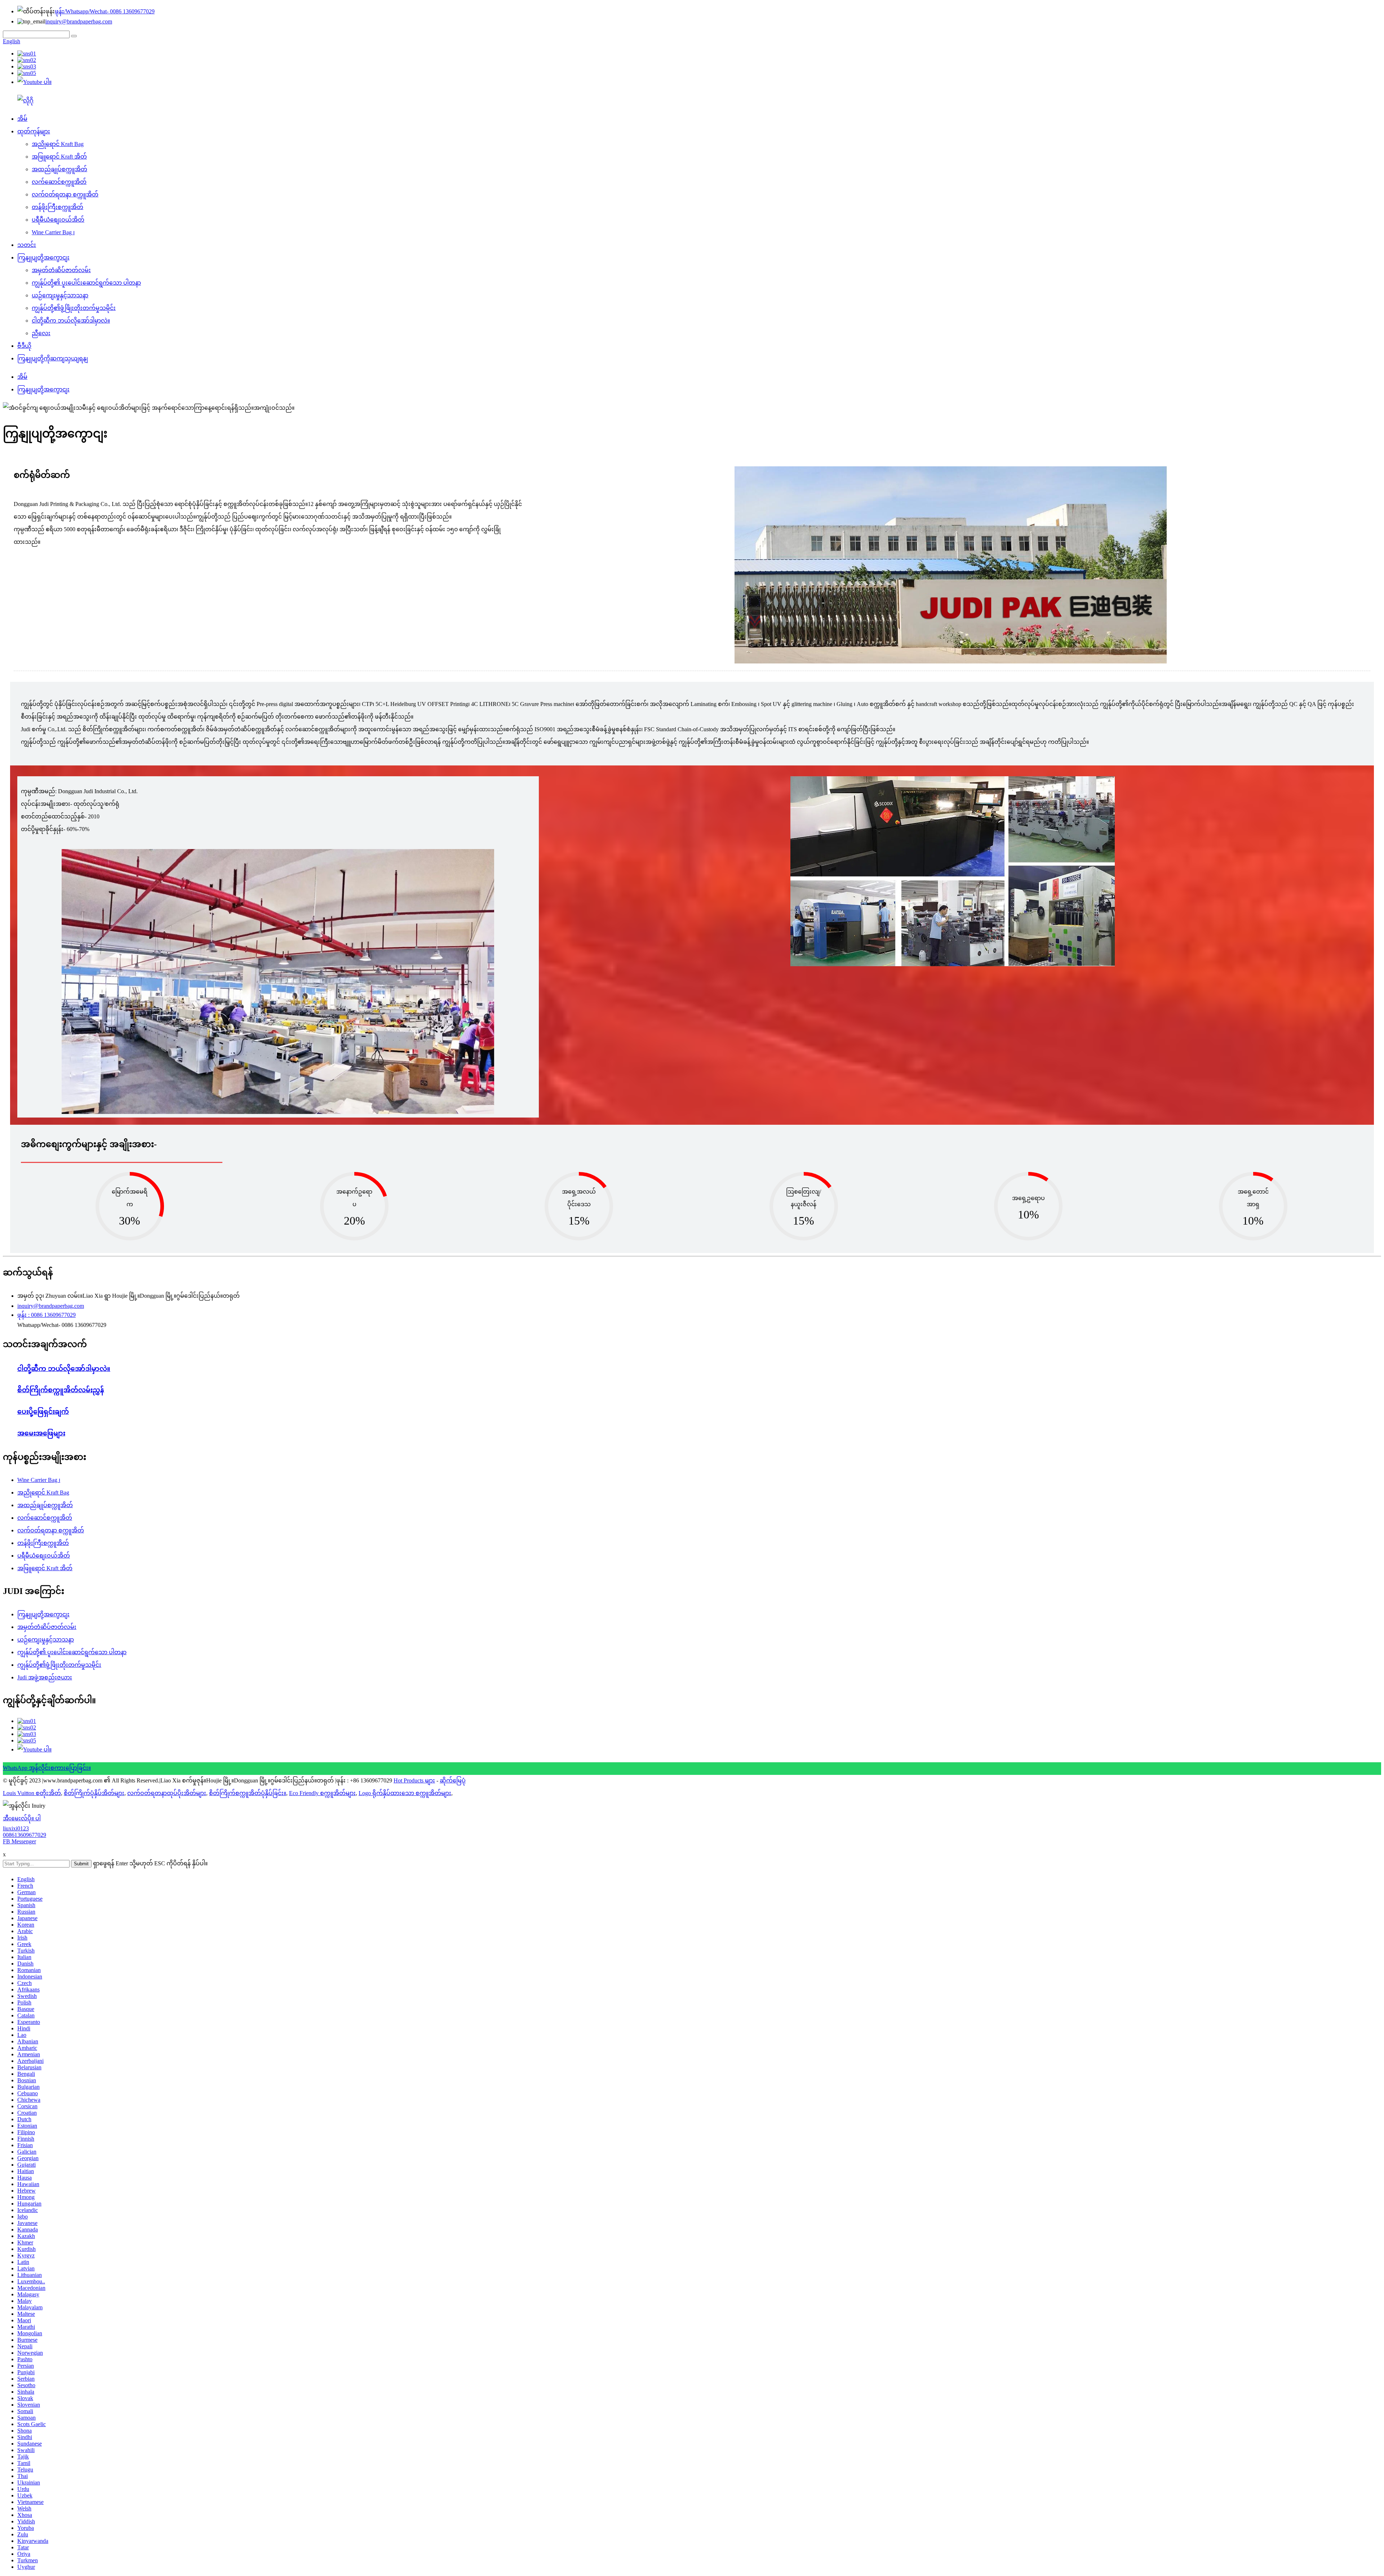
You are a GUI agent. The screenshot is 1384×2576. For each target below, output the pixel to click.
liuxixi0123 (16, 1828)
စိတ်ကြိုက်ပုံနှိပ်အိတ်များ (94, 1793)
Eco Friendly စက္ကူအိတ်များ (322, 1793)
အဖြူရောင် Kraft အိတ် (59, 157)
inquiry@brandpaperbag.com (79, 21)
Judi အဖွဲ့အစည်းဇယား (45, 1677)
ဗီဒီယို (24, 346)
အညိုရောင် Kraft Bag (58, 144)
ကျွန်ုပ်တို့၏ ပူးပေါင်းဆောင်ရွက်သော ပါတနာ (86, 283)
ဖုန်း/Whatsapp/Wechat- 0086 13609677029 (105, 11)
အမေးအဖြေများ (41, 1433)
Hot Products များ (414, 1780)
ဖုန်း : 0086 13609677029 (46, 1315)
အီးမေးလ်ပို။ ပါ (22, 1818)
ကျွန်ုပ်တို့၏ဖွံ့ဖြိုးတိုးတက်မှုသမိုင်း (74, 308)
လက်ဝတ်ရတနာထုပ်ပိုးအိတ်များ (167, 1793)
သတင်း (27, 245)
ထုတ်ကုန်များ (34, 131)
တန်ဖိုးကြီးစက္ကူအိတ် (57, 207)
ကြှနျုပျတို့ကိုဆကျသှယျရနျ (53, 358)
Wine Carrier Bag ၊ (53, 232)
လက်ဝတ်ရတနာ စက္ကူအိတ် (65, 194)
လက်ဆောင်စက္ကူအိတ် (59, 182)
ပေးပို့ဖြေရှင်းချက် (43, 1411)
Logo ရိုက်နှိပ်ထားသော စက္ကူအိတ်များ (405, 1793)
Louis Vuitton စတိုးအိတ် (32, 1793)
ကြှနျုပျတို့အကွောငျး (43, 257)
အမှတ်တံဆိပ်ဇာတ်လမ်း (61, 270)
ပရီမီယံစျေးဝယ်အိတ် (58, 220)
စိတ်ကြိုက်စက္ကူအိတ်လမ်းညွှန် (61, 1390)
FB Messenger (19, 1841)
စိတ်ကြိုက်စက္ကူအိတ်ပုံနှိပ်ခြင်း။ (248, 1793)
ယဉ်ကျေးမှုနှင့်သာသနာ (60, 295)
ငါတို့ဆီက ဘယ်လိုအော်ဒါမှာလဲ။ (71, 321)
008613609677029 (25, 1835)
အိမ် (22, 119)
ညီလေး (41, 333)
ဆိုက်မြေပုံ (453, 1780)
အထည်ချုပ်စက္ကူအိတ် (59, 169)
